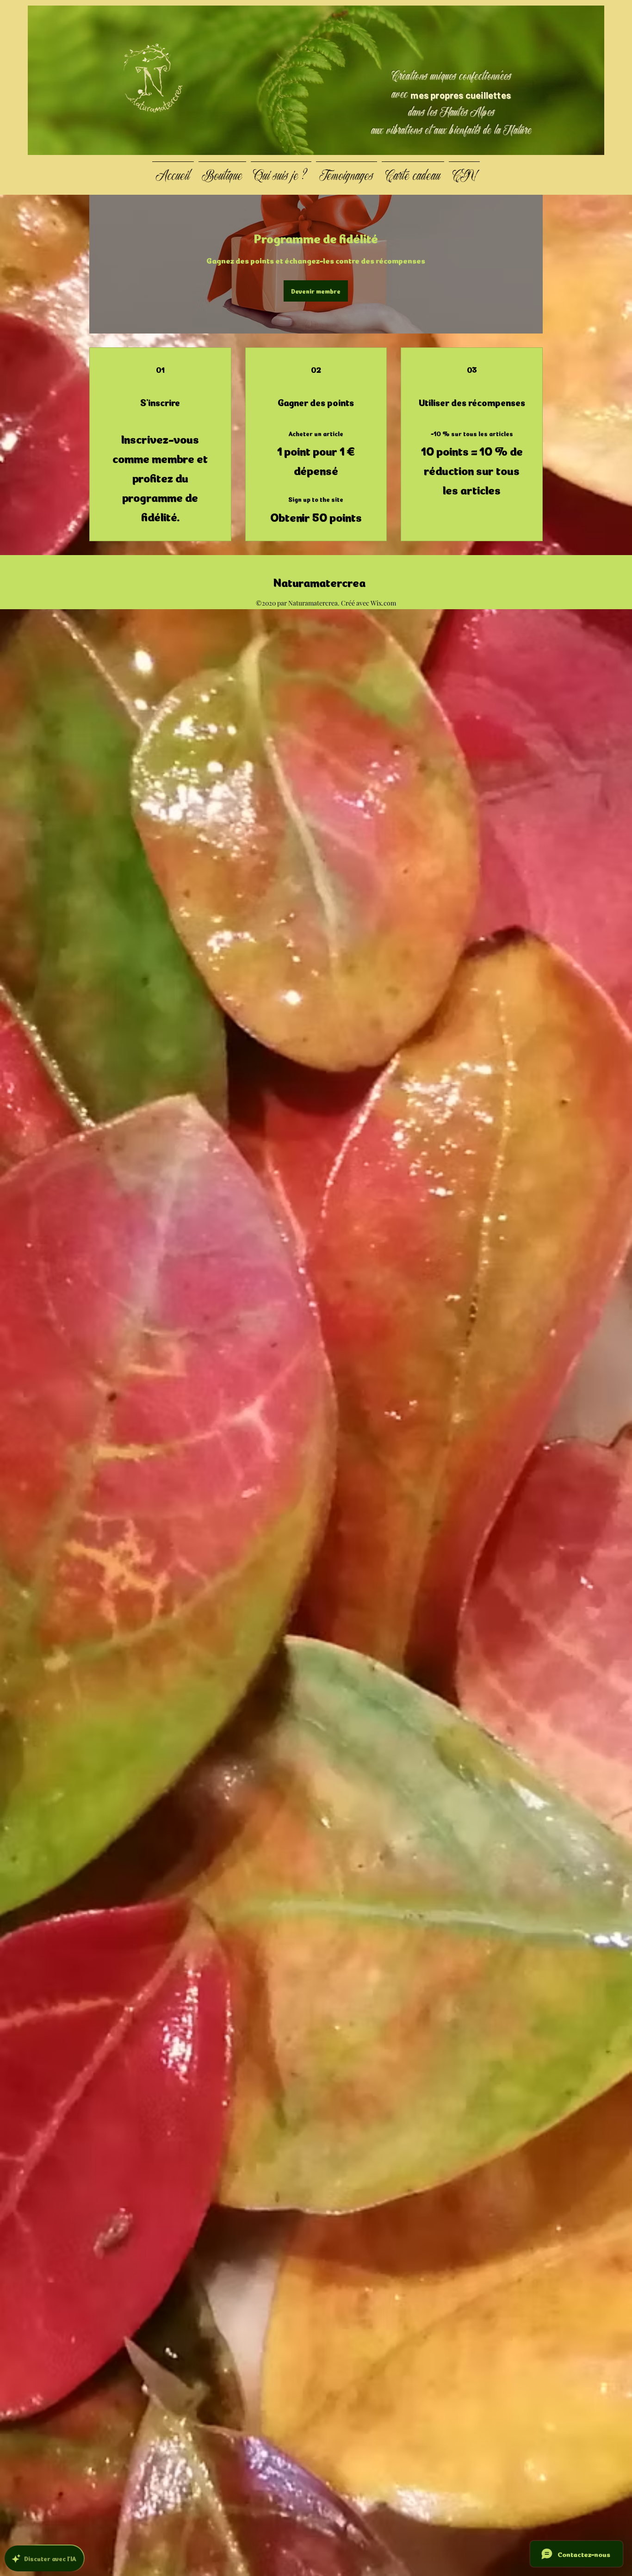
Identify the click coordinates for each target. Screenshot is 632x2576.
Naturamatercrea (320, 581)
